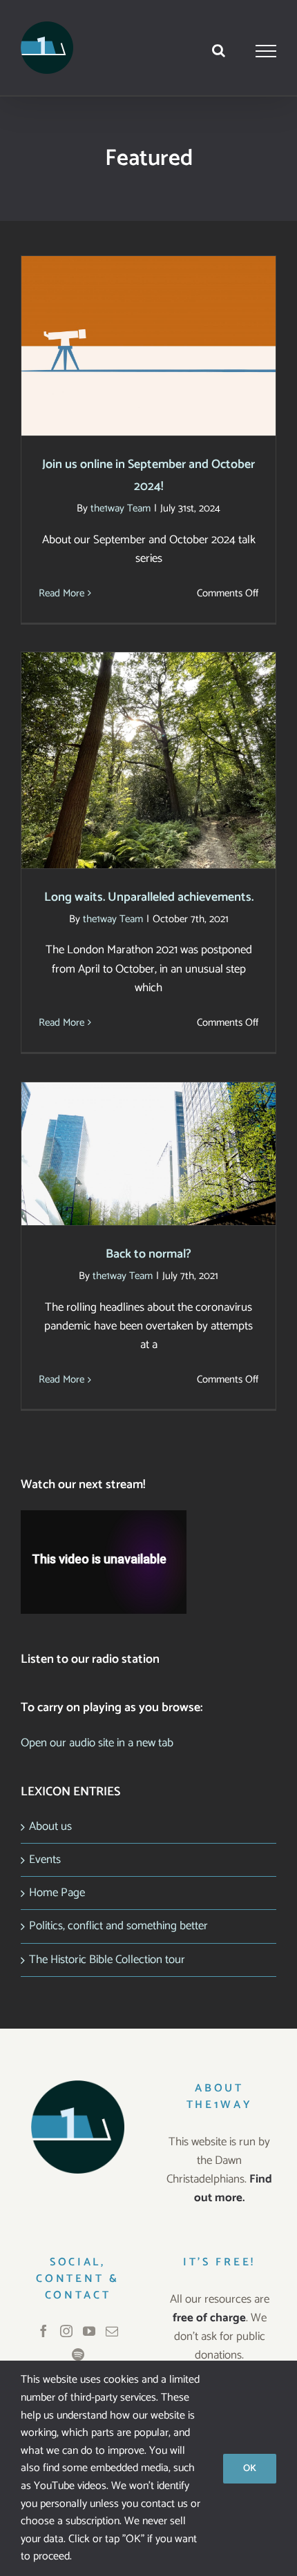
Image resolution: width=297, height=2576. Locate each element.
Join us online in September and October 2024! (149, 324)
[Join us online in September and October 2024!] (148, 346)
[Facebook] (44, 2331)
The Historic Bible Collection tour (107, 1960)
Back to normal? (149, 1141)
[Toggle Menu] (266, 51)
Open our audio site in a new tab (97, 1743)
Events (45, 1860)
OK (250, 2469)
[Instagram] (66, 2331)
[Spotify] (78, 2354)
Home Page (57, 1893)
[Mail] (112, 2331)
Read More (61, 593)
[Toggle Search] (219, 50)
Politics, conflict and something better (118, 1926)
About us (50, 1826)
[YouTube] (89, 2331)
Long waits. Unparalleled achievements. (149, 747)
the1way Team (121, 508)
